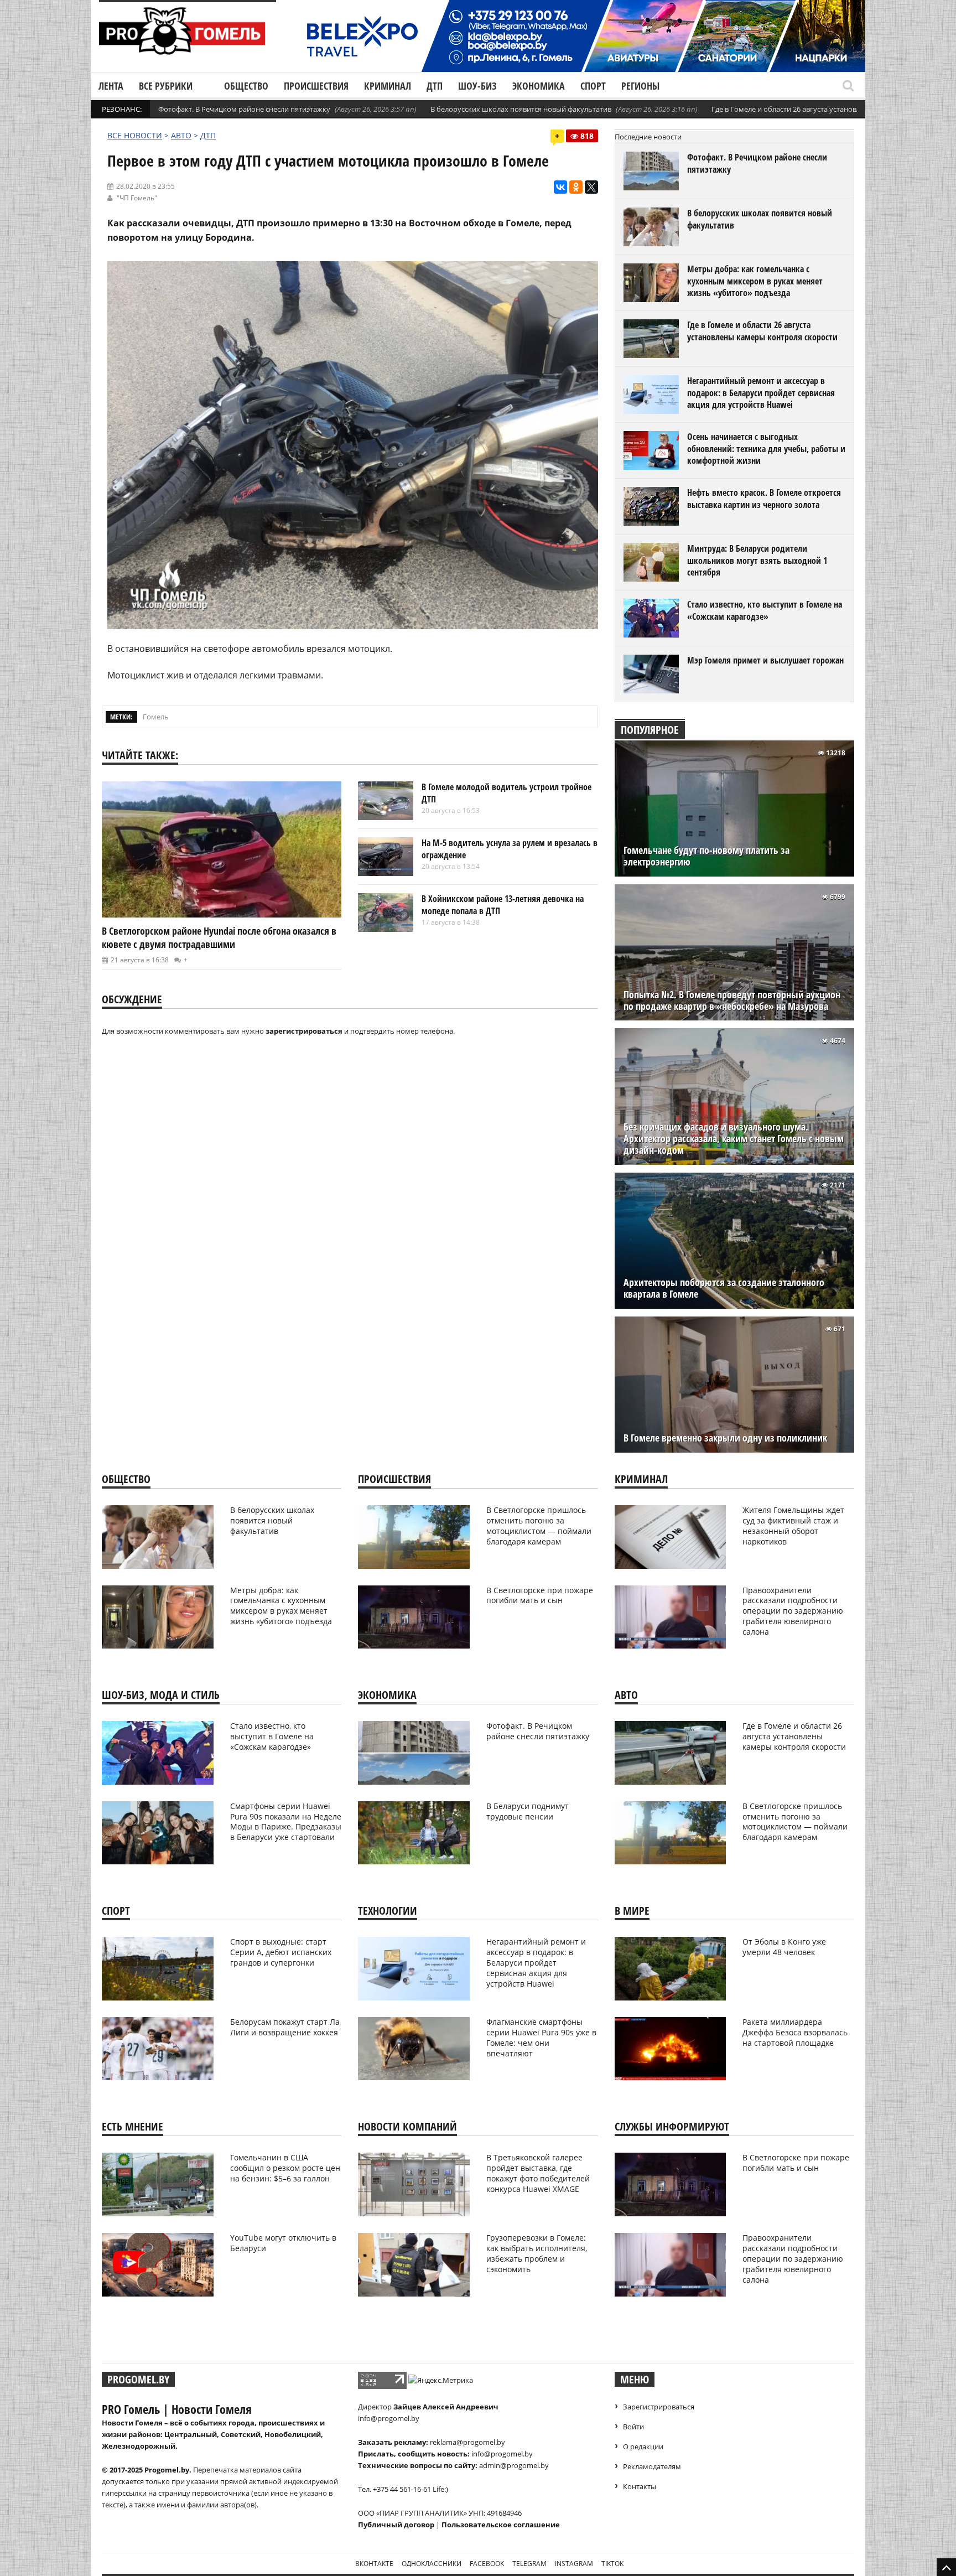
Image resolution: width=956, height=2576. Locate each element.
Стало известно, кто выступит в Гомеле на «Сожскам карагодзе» (765, 610)
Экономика (539, 86)
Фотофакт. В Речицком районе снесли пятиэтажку (244, 109)
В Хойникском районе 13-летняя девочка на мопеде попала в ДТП (503, 905)
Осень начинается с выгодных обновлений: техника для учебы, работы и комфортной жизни (766, 449)
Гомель (156, 717)
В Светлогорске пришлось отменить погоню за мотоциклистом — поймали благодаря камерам (539, 1526)
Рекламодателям (652, 2466)
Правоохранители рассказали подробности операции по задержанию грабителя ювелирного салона (793, 1611)
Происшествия (316, 86)
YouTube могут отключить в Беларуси (283, 2243)
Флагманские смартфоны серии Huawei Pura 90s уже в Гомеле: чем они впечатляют (541, 2038)
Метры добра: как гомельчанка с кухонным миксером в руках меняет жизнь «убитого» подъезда (755, 281)
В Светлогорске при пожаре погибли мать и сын (540, 1595)
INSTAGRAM (574, 2564)
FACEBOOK (487, 2564)
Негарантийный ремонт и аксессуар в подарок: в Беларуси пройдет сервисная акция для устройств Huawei (761, 393)
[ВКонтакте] (560, 187)
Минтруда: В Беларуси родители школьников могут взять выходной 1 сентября (757, 560)
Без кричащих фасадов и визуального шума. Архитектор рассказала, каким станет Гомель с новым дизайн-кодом (734, 1139)
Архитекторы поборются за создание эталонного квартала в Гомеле (724, 1288)
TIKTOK (612, 2564)
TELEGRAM (529, 2564)
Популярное (650, 730)
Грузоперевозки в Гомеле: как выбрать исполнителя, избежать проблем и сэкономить (537, 2253)
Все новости (135, 135)
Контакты (640, 2486)
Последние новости (648, 137)
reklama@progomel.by (467, 2442)
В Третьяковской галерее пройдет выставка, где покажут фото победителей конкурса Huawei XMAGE (538, 2173)
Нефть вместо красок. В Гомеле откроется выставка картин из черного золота (764, 499)
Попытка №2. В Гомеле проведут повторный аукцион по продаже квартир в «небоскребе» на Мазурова (732, 1001)
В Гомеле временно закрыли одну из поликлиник (725, 1438)
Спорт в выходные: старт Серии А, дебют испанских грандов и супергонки (281, 1952)
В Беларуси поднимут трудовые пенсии (528, 1811)
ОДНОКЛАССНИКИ (432, 2564)
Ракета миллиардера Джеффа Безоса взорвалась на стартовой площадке (795, 2032)
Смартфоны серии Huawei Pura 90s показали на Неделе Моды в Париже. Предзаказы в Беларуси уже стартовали (286, 1822)
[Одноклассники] (576, 187)
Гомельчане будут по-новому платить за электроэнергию (706, 856)
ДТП (435, 86)
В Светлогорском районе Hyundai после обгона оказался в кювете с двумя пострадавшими (219, 937)
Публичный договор (396, 2525)
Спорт (593, 86)
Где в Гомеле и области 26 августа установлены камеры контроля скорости (762, 331)
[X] (591, 187)
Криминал (388, 86)
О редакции (643, 2447)
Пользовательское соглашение (501, 2525)
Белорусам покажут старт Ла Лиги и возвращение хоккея (285, 2027)
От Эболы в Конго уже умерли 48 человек (784, 1947)
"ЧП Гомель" (137, 198)
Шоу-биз (477, 86)
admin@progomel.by (514, 2465)
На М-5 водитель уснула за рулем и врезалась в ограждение (510, 849)
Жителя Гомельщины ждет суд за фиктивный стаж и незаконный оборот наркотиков (793, 1526)
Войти (633, 2427)
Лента (111, 86)
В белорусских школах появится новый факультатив (521, 109)
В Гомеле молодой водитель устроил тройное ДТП (506, 793)
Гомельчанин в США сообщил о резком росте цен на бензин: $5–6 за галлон (285, 2168)
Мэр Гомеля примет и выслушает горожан (765, 660)
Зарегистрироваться (659, 2407)
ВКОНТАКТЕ (374, 2564)
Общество (246, 86)
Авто (181, 135)
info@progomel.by (389, 2418)
